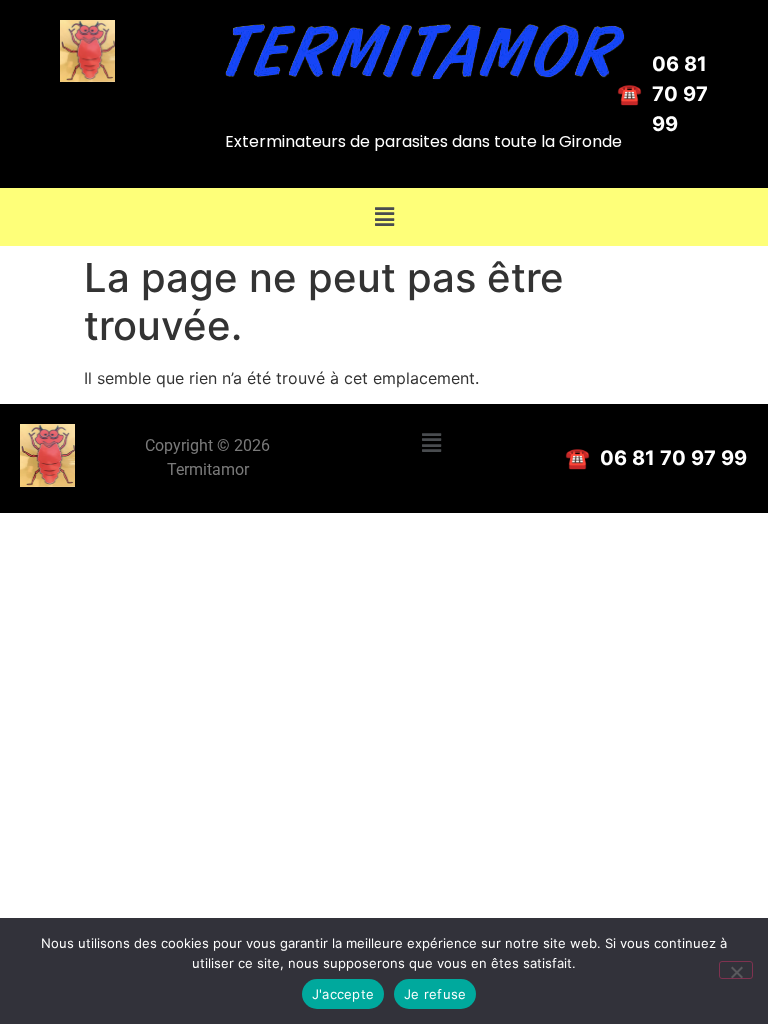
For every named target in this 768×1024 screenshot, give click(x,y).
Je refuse (435, 994)
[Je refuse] (736, 970)
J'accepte (343, 994)
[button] (384, 216)
